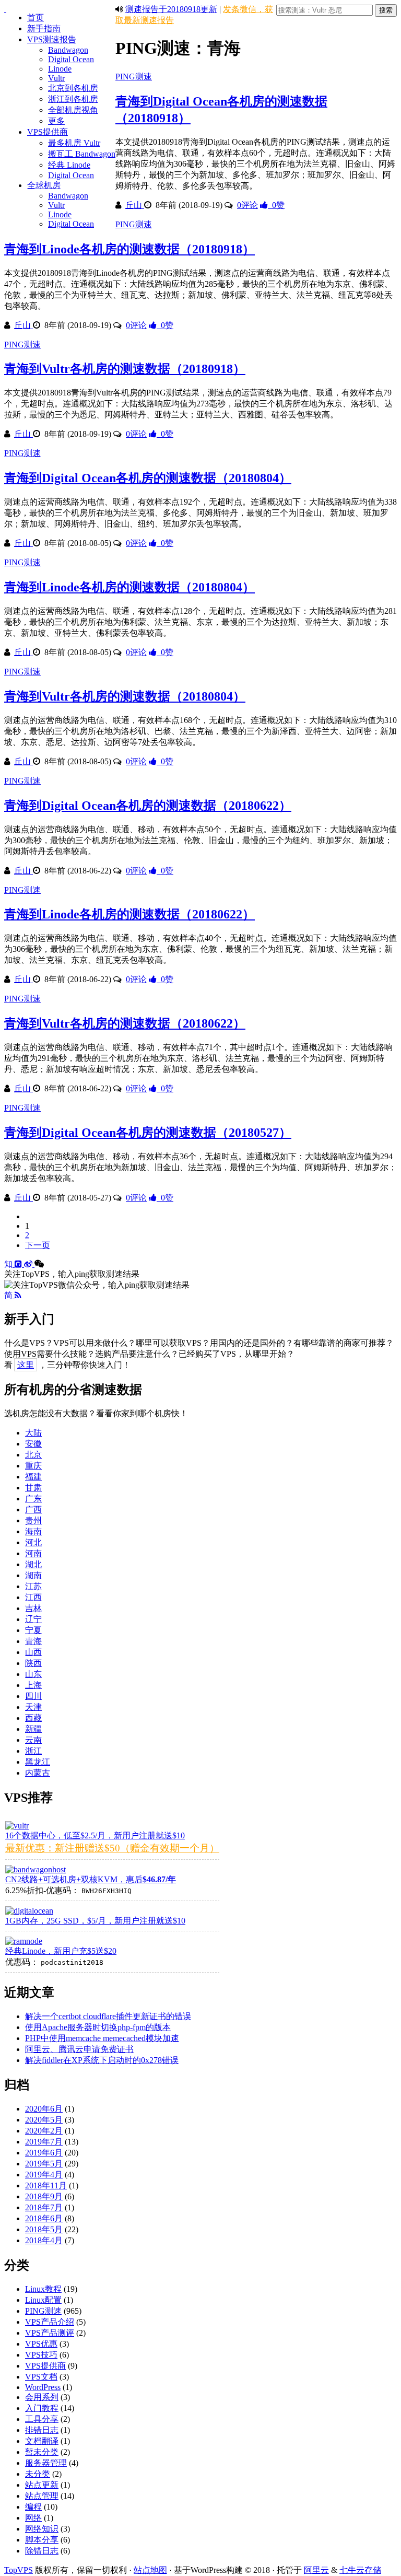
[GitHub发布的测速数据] (19, 1264)
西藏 (33, 1718)
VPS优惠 (41, 2344)
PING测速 (134, 77)
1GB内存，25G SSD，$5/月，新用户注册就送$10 (95, 1921)
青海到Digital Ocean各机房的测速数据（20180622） (148, 806)
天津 (33, 1707)
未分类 (38, 2474)
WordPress (43, 2387)
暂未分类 (42, 2452)
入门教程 (42, 2408)
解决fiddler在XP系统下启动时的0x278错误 (102, 2060)
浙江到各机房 (73, 99)
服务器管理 (46, 2463)
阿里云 (316, 2570)
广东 (33, 1499)
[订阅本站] (18, 1295)
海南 (33, 1531)
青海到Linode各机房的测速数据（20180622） (129, 914)
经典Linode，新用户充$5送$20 (61, 1951)
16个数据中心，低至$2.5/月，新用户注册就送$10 (95, 1835)
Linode (60, 69)
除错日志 (42, 2551)
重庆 (33, 1466)
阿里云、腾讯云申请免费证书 (79, 2049)
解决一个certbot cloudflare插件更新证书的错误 (108, 2016)
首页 (36, 18)
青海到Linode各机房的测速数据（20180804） (129, 587)
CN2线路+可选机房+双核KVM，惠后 (91, 1879)
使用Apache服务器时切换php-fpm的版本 (98, 2027)
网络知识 (42, 2529)
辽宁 (33, 1619)
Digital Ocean (71, 59)
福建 (33, 1477)
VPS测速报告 (52, 39)
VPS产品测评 (50, 2333)
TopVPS (19, 2570)
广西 (33, 1510)
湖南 (33, 1575)
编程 (33, 2507)
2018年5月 (44, 2229)
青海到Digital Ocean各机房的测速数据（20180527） (148, 1133)
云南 (33, 1740)
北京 (33, 1455)
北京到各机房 (73, 88)
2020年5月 (44, 2120)
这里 (26, 1365)
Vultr (56, 78)
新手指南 (44, 28)
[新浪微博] (29, 1264)
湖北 (33, 1564)
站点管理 (42, 2496)
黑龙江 (38, 1762)
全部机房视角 (73, 110)
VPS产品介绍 (50, 2322)
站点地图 (150, 2570)
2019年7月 (44, 2142)
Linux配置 (43, 2300)
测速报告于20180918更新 (171, 9)
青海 (33, 1641)
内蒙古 (38, 1773)
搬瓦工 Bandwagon (82, 154)
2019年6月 (44, 2153)
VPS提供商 (48, 132)
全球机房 (44, 185)
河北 (33, 1542)
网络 (33, 2518)
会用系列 (42, 2397)
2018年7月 (44, 2207)
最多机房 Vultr (74, 143)
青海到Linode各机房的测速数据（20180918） (129, 249)
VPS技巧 (41, 2355)
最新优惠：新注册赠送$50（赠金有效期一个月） (112, 1848)
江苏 (33, 1586)
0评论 (247, 205)
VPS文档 (41, 2377)
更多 (56, 121)
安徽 (33, 1444)
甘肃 (33, 1488)
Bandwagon (68, 50)
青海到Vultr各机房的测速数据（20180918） (125, 369)
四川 (33, 1696)
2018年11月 (46, 2185)
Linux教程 (43, 2289)
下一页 (38, 1245)
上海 (33, 1685)
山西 (33, 1652)
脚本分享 (42, 2540)
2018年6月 (44, 2218)
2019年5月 (44, 2164)
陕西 (33, 1663)
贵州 (33, 1520)
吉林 (33, 1608)
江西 (33, 1597)
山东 (33, 1674)
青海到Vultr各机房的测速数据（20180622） (125, 1023)
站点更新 (42, 2485)
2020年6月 (44, 2109)
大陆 (33, 1433)
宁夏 (33, 1630)
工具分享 (42, 2419)
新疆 (33, 1729)
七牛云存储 (360, 2570)
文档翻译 (42, 2441)
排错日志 (42, 2430)
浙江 (33, 1751)
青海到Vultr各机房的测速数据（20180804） (125, 696)
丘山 (135, 205)
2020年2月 (44, 2131)
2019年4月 (44, 2175)
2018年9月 (44, 2196)
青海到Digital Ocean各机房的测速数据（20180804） (148, 478)
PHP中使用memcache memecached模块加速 (102, 2038)
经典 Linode (69, 165)
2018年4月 (44, 2240)
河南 (33, 1553)
